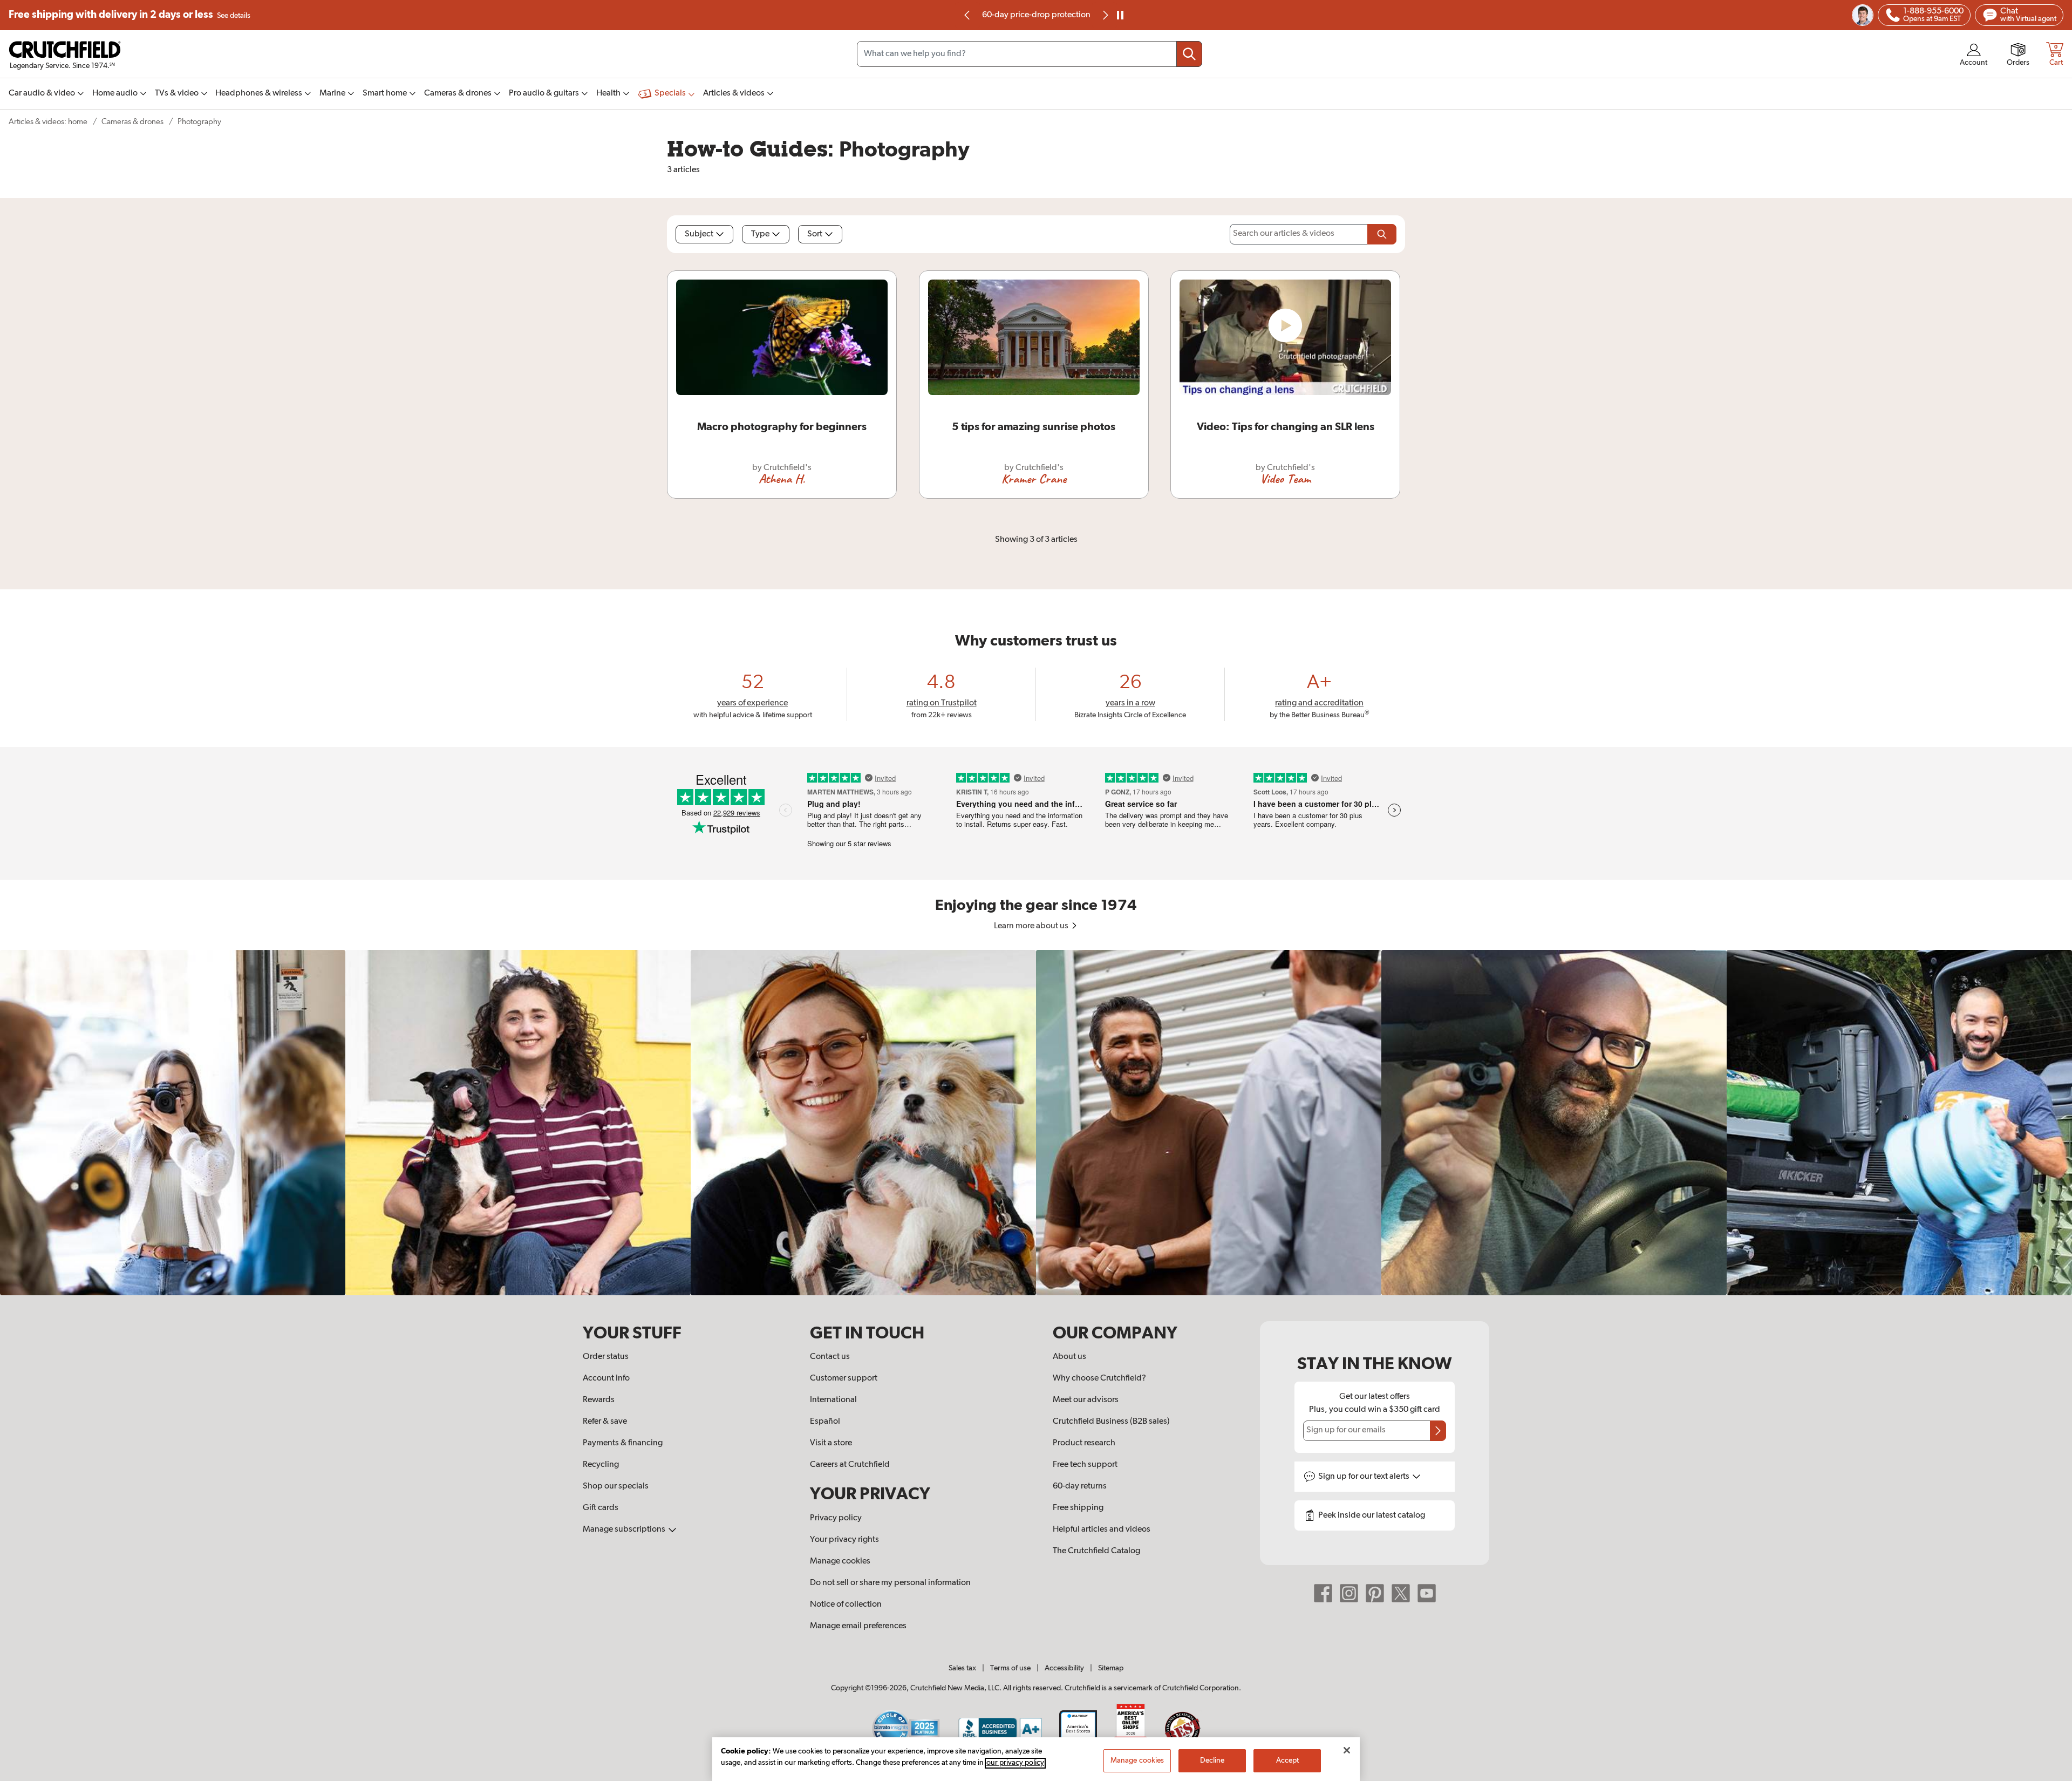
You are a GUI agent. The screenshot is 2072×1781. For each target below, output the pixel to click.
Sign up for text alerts (1365, 1477)
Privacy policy (836, 1518)
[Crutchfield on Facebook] (1323, 1593)
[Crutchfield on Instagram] (1349, 1593)
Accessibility (1064, 1668)
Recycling (601, 1465)
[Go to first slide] (1105, 15)
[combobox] (1030, 54)
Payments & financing (623, 1443)
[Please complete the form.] (1382, 234)
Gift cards (601, 1508)
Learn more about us (1032, 926)
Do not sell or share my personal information (890, 1583)
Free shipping (129, 15)
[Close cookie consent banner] (1347, 1750)
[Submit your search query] (1189, 54)
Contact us (830, 1357)
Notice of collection (846, 1605)
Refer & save (605, 1422)
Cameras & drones (132, 122)
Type (760, 234)
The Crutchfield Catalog (1096, 1551)
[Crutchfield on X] (1401, 1593)
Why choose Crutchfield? (1099, 1378)
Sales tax (962, 1668)
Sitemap (1111, 1668)
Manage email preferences (858, 1626)
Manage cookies (840, 1561)
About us (1069, 1357)
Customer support (844, 1378)
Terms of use (1010, 1668)
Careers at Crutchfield (850, 1465)
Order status (606, 1357)
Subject (699, 234)
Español (825, 1422)
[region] (1036, 1123)
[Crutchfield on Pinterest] (1375, 1593)
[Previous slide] (967, 15)
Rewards (599, 1400)
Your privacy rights (844, 1540)
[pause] (1120, 15)
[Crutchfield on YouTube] (1427, 1593)
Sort (815, 234)
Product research (1084, 1443)
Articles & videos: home (48, 122)
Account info (606, 1378)
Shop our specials (616, 1486)
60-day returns (1036, 15)
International (833, 1400)
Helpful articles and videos (1102, 1530)
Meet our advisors (1086, 1400)
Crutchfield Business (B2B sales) (1111, 1422)
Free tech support (1085, 1465)
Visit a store (831, 1443)
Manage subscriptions (625, 1530)
